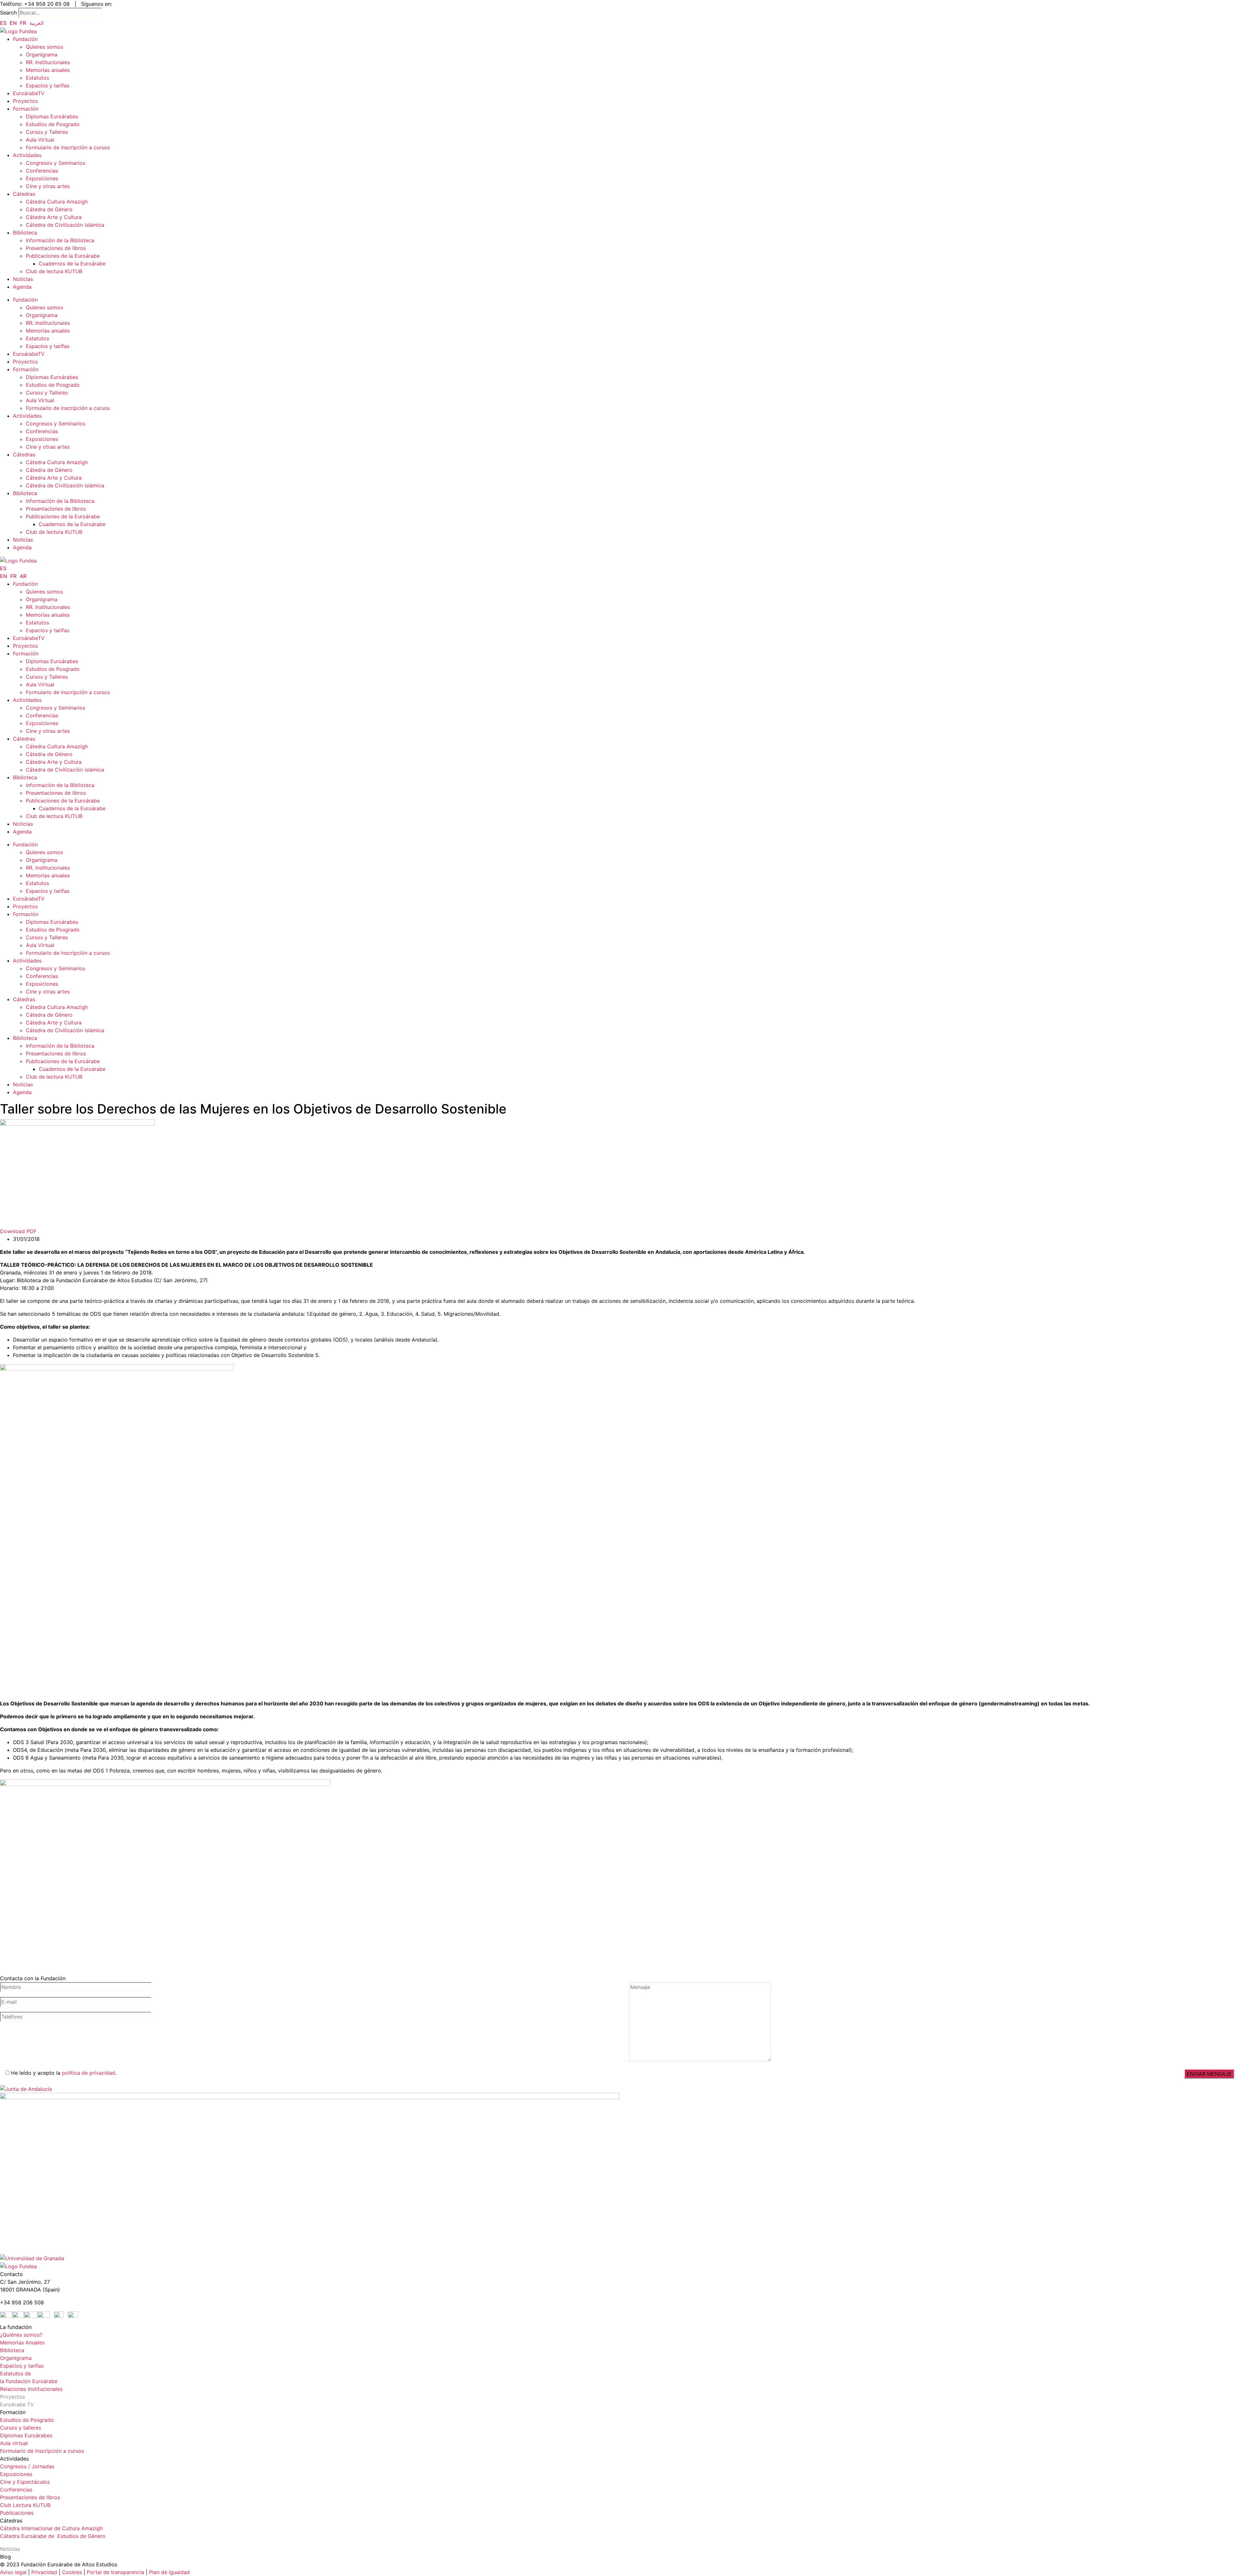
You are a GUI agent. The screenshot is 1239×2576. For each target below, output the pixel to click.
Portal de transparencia (116, 2572)
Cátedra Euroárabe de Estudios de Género (53, 2536)
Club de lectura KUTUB (54, 271)
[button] (619, 1231)
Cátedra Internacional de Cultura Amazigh (51, 2528)
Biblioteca (25, 233)
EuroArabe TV (17, 2404)
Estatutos (37, 78)
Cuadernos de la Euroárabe (72, 264)
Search (8, 13)
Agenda (22, 287)
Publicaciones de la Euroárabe (63, 256)
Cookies (72, 2572)
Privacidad (43, 2572)
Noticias (23, 279)
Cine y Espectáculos (25, 2482)
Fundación (25, 39)
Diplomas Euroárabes (52, 116)
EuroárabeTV (29, 93)
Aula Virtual (40, 140)
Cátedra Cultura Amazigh (57, 202)
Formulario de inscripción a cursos (68, 147)
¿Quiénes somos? (21, 2335)
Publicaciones (17, 2513)
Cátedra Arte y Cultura (54, 217)
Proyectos (25, 101)
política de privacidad (89, 2073)
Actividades (27, 155)
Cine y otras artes (48, 186)
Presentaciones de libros (56, 248)
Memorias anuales (48, 70)
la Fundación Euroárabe (29, 2381)
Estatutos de (15, 2373)
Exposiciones (42, 178)
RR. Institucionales (48, 62)
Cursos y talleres (20, 2428)
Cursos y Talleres (47, 132)
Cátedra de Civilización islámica (65, 225)
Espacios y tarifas (48, 85)
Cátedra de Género (49, 209)
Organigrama (42, 55)
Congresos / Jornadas (27, 2466)
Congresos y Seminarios (55, 163)
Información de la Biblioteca (60, 240)
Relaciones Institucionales (31, 2389)
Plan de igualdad (169, 2572)
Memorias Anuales (22, 2342)
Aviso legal (13, 2572)
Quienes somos (44, 47)
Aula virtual (14, 2443)
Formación (26, 109)
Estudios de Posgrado (53, 124)
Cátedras (24, 194)
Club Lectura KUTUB (25, 2505)
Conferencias (42, 171)
